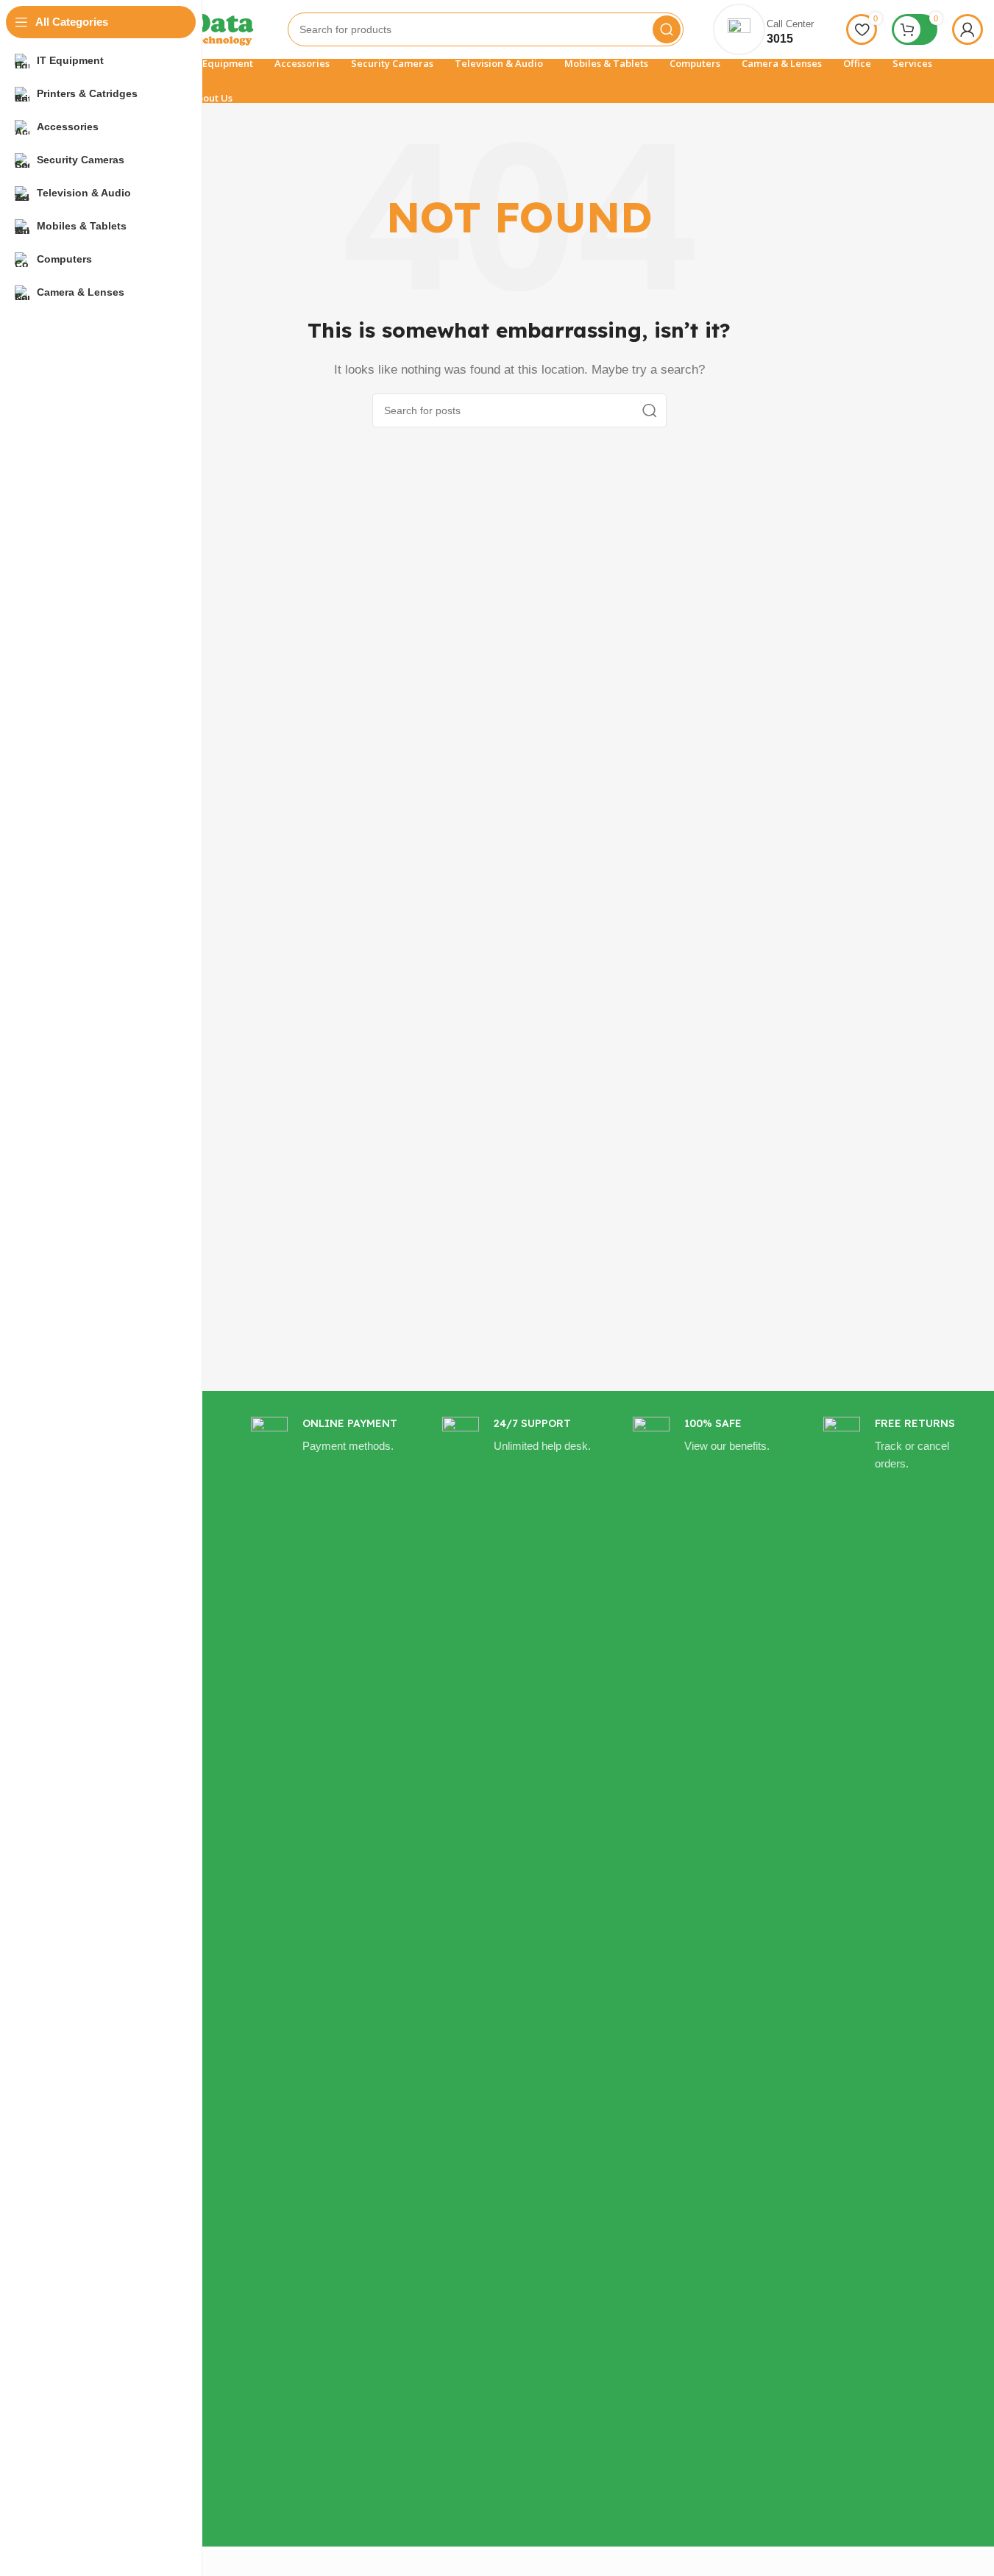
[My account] (968, 29)
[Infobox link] (328, 1968)
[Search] (667, 29)
